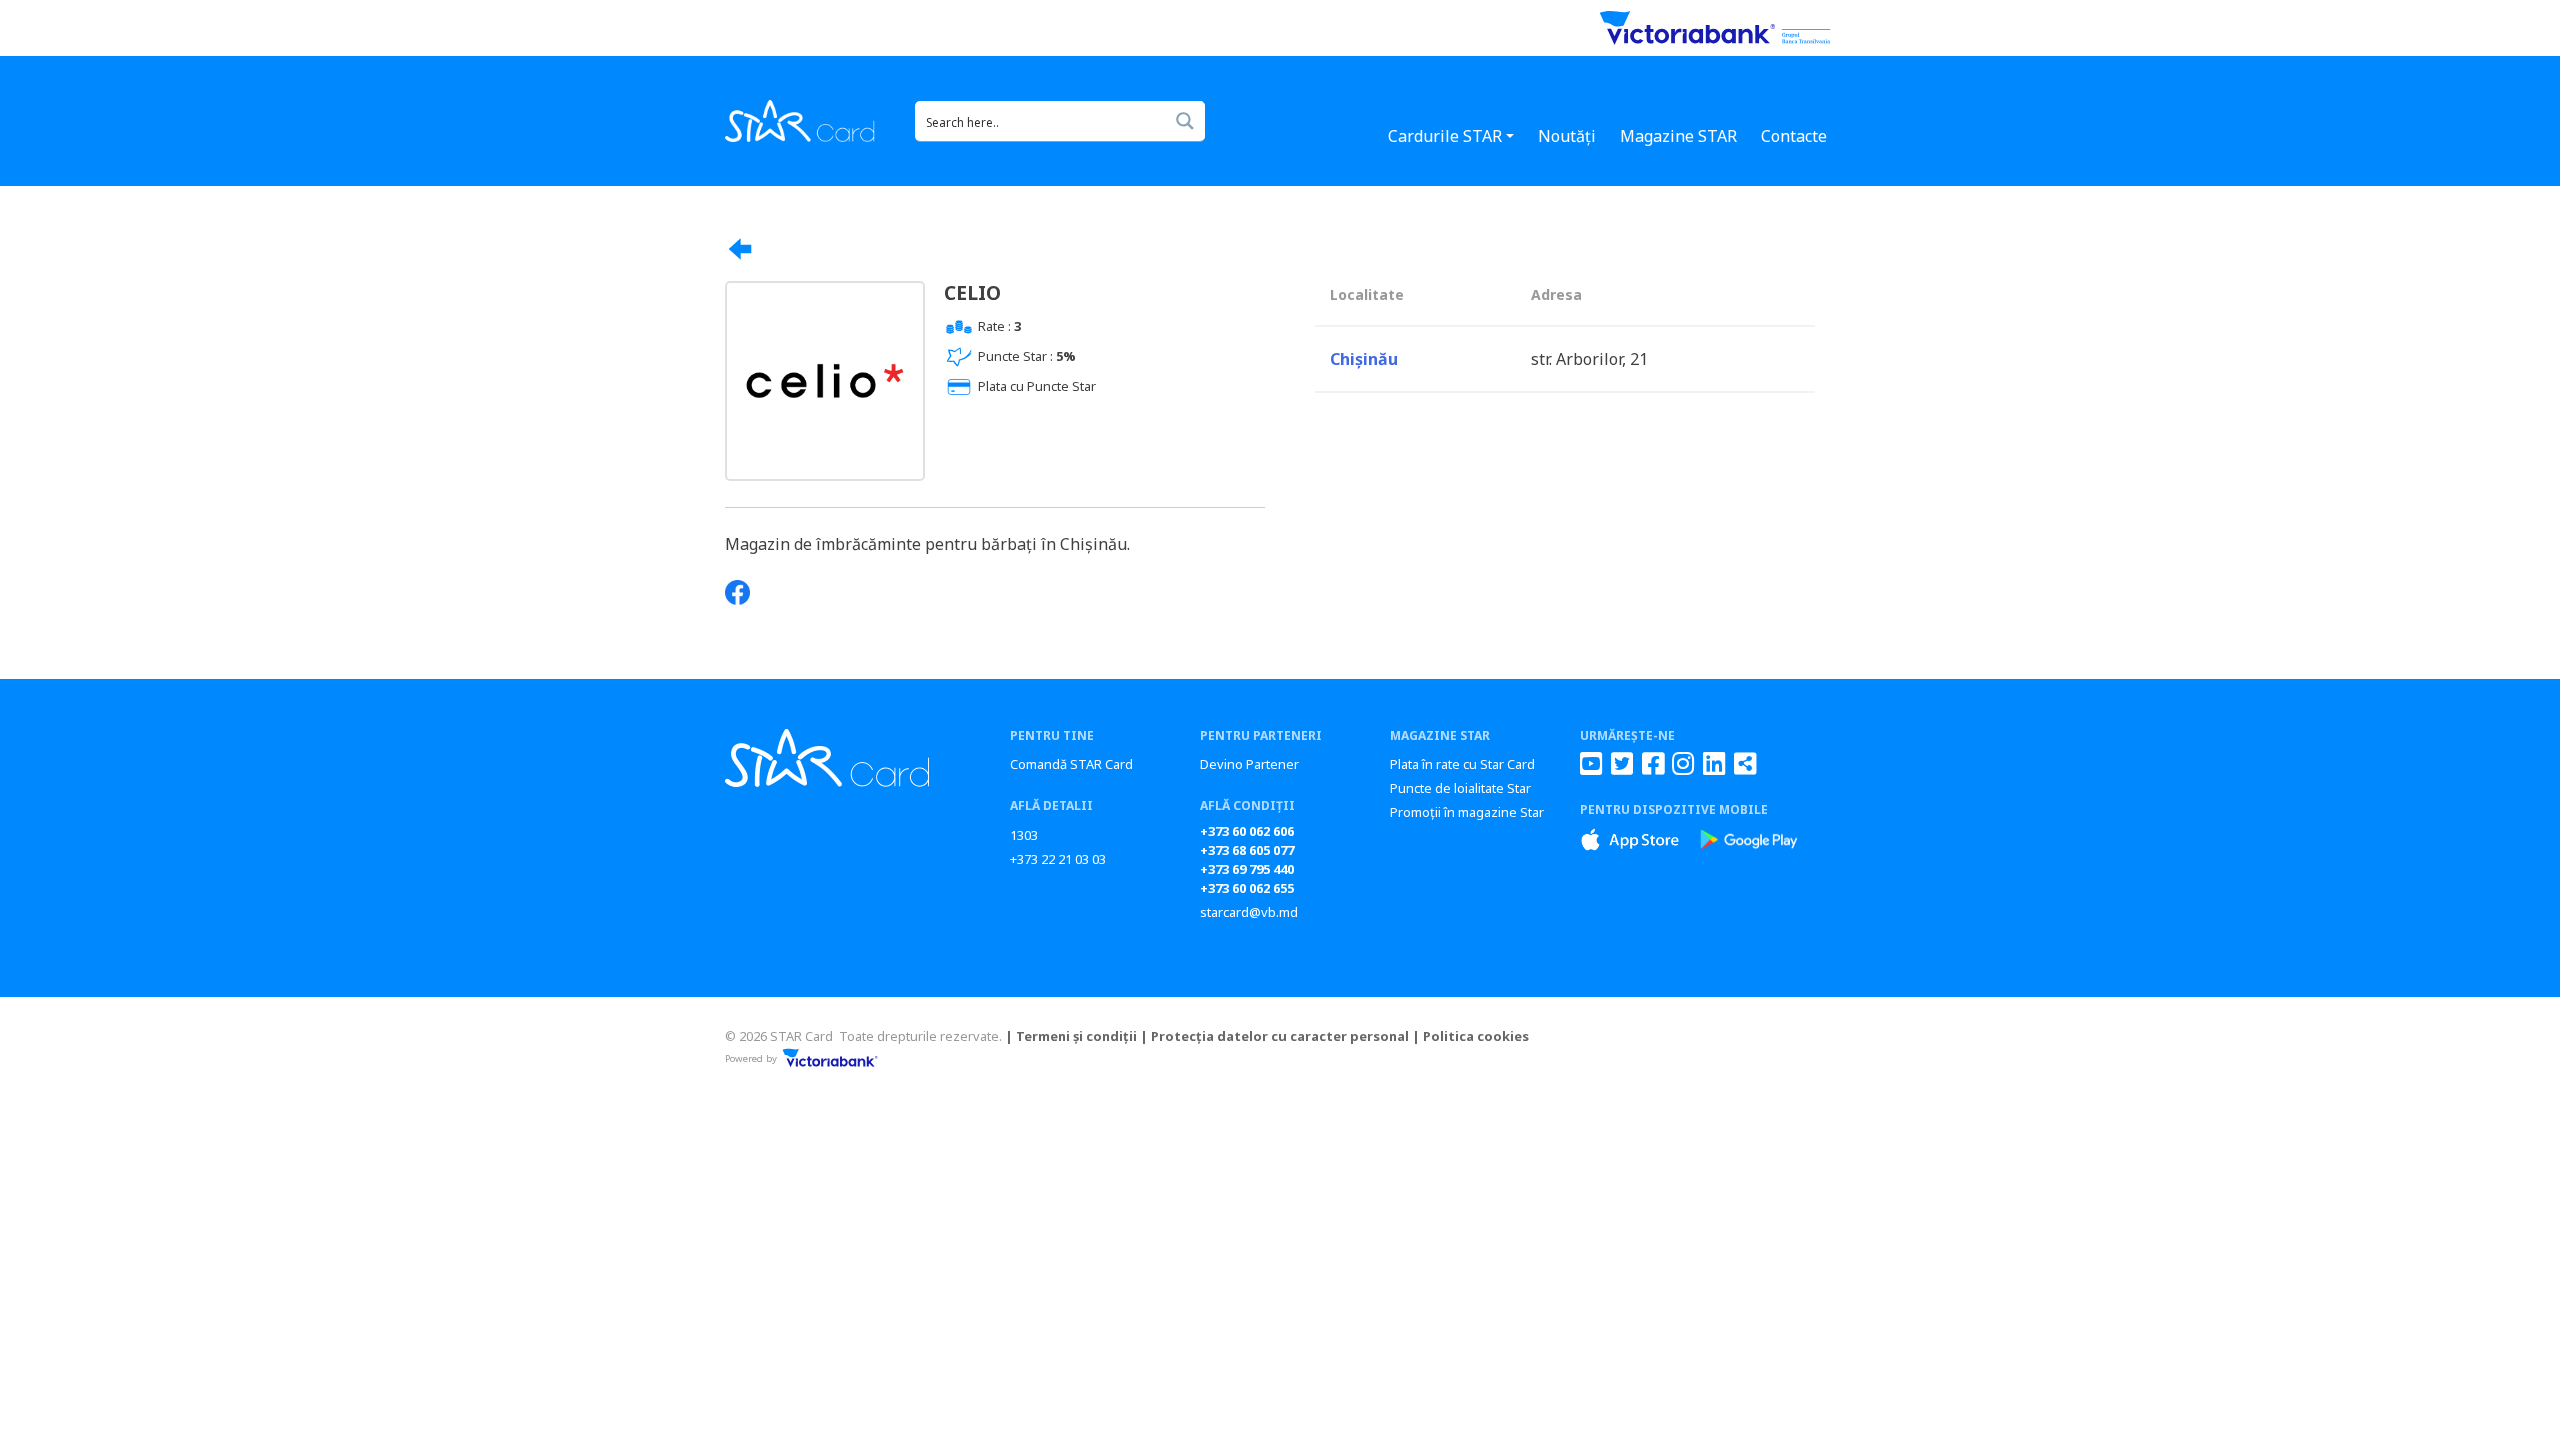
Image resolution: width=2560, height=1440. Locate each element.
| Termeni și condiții (1071, 1036)
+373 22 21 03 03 (1058, 859)
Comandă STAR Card (1071, 764)
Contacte (1794, 136)
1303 (1024, 835)
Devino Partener (1249, 764)
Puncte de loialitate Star (1460, 788)
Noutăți (1567, 136)
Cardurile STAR (1445, 136)
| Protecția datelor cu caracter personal (1274, 1036)
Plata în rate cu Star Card (1462, 764)
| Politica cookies (1470, 1036)
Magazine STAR (1678, 136)
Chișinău (1364, 359)
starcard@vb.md (1249, 912)
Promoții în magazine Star (1467, 812)
